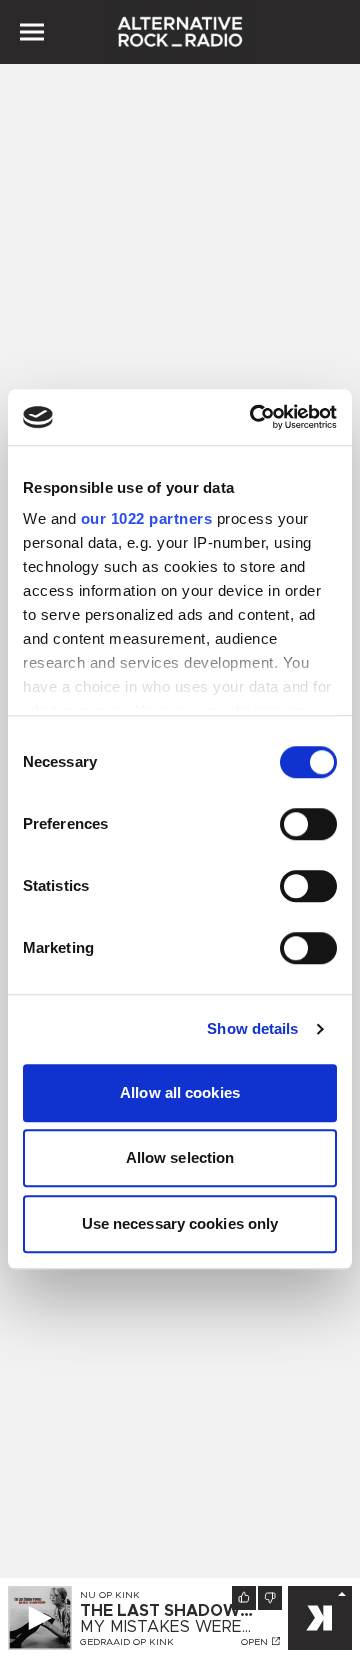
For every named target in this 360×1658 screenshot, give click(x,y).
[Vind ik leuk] (244, 1598)
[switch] (308, 824)
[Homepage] (180, 32)
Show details (252, 1028)
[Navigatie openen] (32, 32)
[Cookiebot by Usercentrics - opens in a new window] (254, 417)
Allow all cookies (180, 1092)
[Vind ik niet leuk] (270, 1598)
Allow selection (180, 1157)
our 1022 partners (147, 518)
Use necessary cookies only (180, 1223)
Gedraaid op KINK (127, 1642)
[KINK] (320, 1618)
